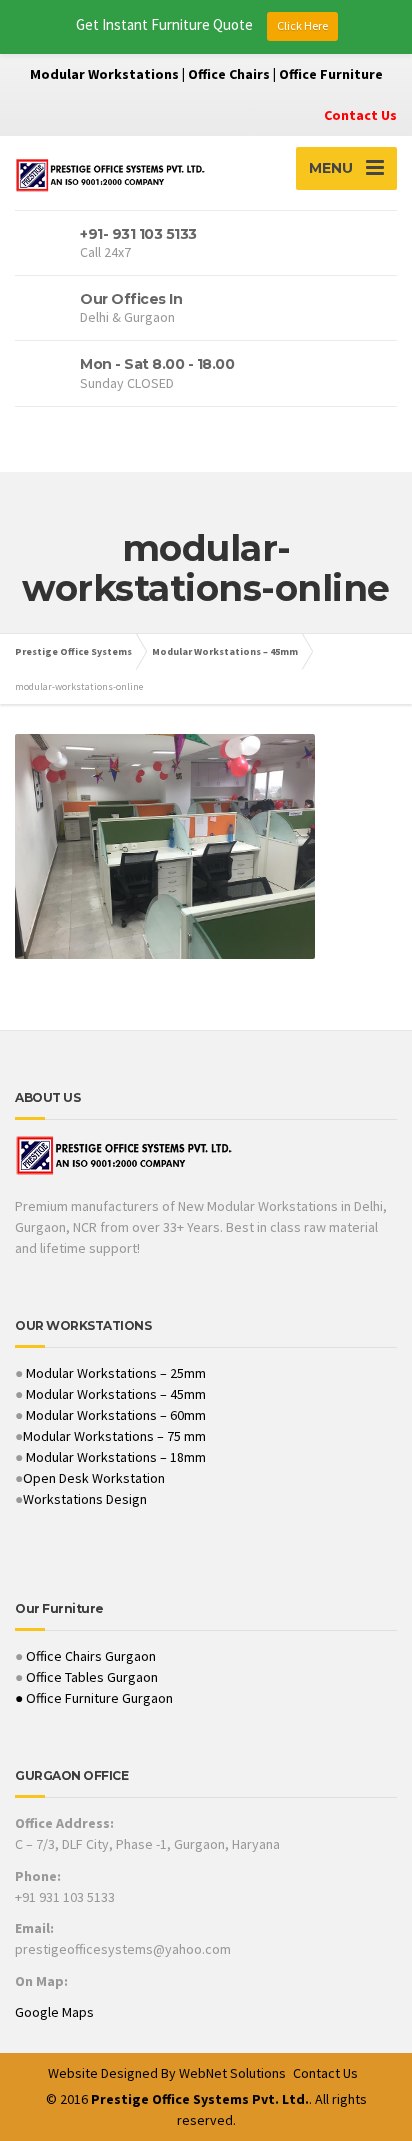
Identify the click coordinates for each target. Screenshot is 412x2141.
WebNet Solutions (232, 2073)
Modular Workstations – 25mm (114, 1373)
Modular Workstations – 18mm (116, 1457)
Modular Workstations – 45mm (114, 1394)
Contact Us (360, 115)
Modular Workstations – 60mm (114, 1415)
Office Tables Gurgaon (92, 1677)
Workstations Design (85, 1499)
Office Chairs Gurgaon (91, 1656)
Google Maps (54, 2012)
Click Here (302, 25)
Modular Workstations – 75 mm (114, 1436)
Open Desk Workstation (94, 1478)
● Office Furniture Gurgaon (94, 1698)
